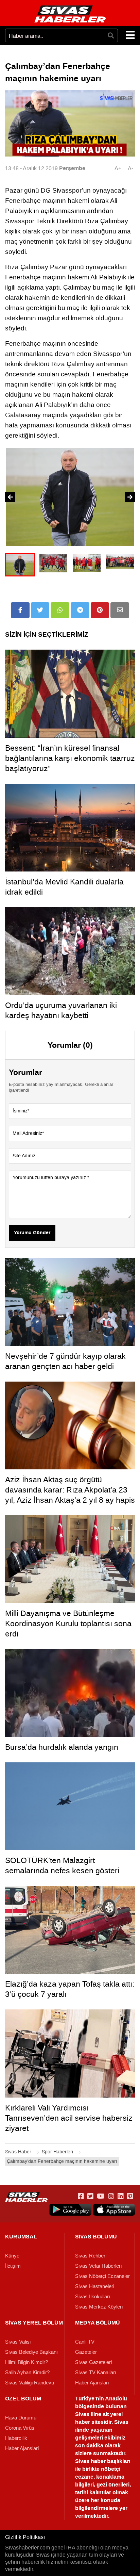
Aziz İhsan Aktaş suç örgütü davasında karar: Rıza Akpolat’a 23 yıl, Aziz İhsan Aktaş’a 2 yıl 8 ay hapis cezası (70, 1495)
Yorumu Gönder (32, 1233)
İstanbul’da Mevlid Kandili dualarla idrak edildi (64, 887)
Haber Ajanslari (92, 2383)
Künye (12, 2256)
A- (130, 168)
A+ (118, 168)
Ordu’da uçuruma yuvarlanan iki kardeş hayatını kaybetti (61, 1010)
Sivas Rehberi (91, 2256)
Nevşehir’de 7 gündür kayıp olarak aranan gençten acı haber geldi (65, 1361)
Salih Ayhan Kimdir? (27, 2373)
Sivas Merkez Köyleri (99, 2307)
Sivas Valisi (18, 2342)
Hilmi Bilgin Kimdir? (27, 2362)
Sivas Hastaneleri (95, 2286)
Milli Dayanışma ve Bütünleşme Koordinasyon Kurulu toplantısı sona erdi (68, 1624)
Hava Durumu (21, 2418)
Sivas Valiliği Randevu (30, 2383)
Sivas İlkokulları (93, 2297)
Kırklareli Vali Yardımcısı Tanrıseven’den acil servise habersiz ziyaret (69, 2118)
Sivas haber (90, 2461)
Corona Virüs (20, 2428)
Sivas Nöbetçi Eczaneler (102, 2276)
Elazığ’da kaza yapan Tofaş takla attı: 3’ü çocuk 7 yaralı (70, 1989)
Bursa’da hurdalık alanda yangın (62, 1747)
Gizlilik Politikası (25, 2537)
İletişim (13, 2266)
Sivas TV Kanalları (96, 2373)
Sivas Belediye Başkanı (31, 2352)
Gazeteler (86, 2352)
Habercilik (16, 2438)
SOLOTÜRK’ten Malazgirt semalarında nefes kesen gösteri (62, 1865)
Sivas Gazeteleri (93, 2362)
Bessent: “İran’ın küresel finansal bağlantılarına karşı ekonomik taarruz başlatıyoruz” (70, 758)
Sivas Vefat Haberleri (98, 2266)
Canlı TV (85, 2342)
